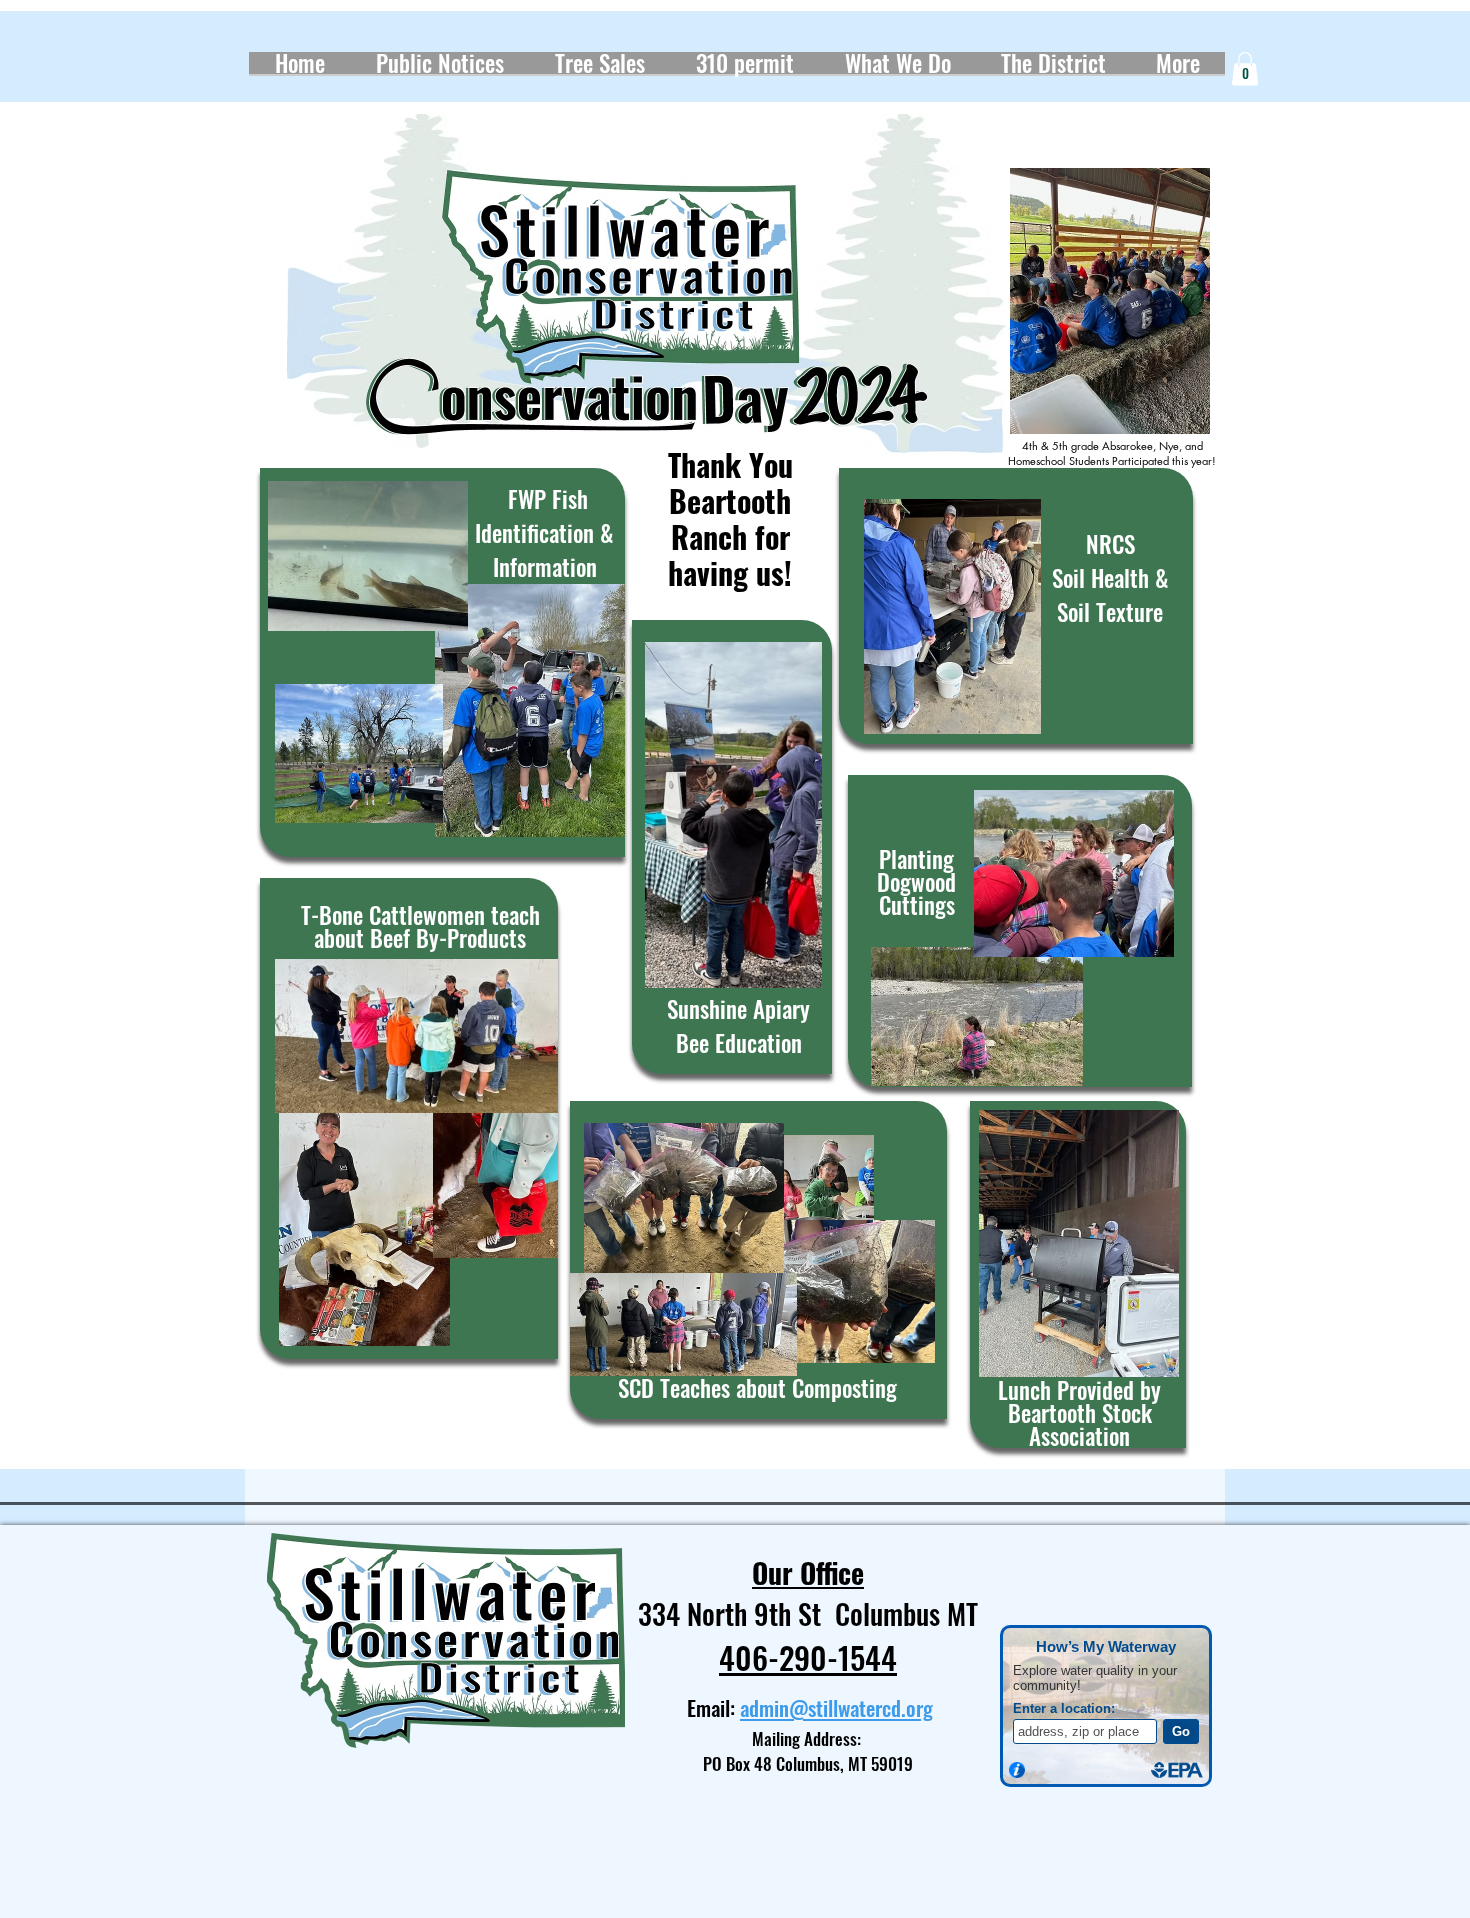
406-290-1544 (808, 1657)
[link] (1245, 68)
